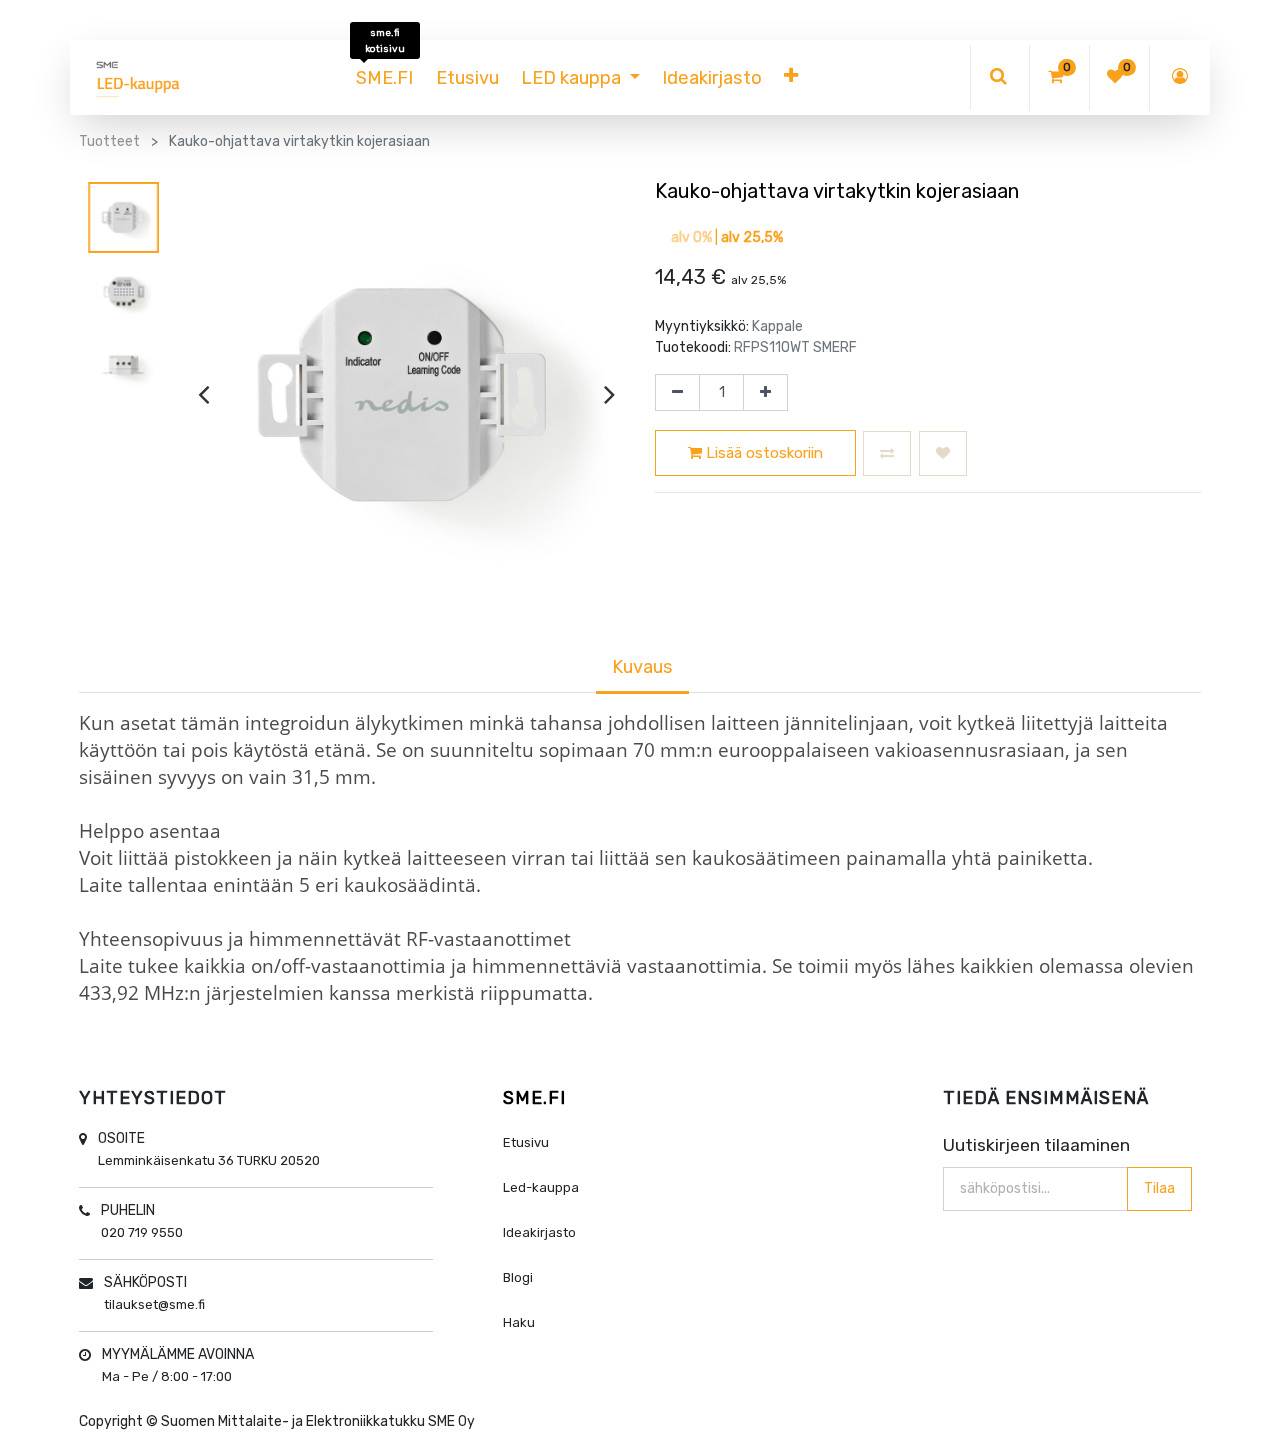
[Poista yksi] (677, 393)
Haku (519, 1322)
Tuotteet (109, 141)
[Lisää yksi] (765, 393)
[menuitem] (384, 78)
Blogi (518, 1277)
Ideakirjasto (539, 1232)
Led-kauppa (541, 1187)
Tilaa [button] (1159, 1188)
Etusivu (526, 1142)
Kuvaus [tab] (642, 667)
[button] (791, 78)
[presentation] (203, 394)
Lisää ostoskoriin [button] (762, 453)
